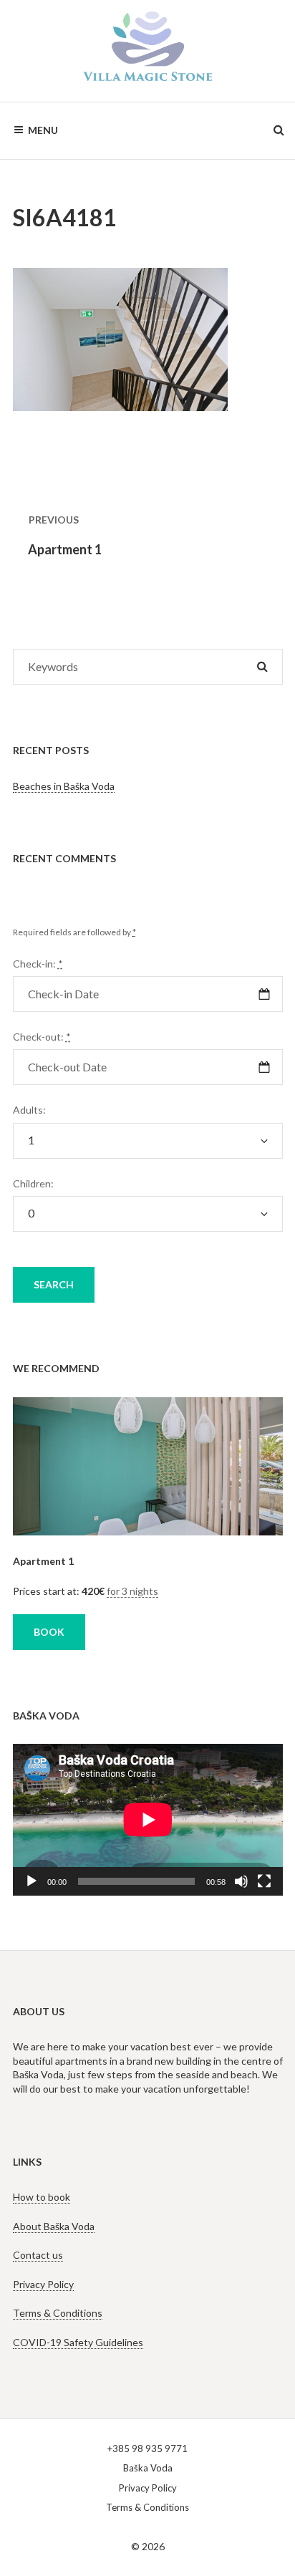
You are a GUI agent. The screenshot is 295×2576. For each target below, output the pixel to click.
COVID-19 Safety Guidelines (78, 2342)
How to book (42, 2197)
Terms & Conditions (58, 2313)
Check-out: (42, 1037)
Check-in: (38, 964)
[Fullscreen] (264, 1881)
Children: (33, 1183)
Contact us (38, 2255)
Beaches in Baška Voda (64, 786)
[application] (148, 1820)
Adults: (29, 1110)
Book (49, 1632)
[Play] (32, 1881)
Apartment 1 (43, 1561)
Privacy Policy (43, 2284)
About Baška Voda (54, 2226)
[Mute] (241, 1881)
